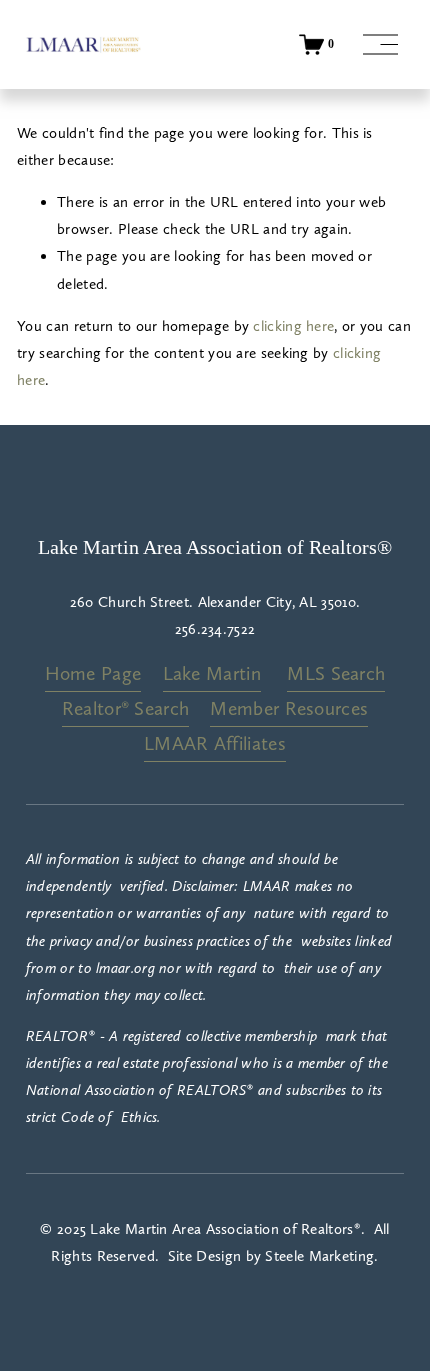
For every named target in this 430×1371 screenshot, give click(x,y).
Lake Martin (212, 673)
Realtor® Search (126, 708)
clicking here (293, 326)
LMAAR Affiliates (215, 743)
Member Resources (289, 708)
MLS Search (336, 673)
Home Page (93, 673)
